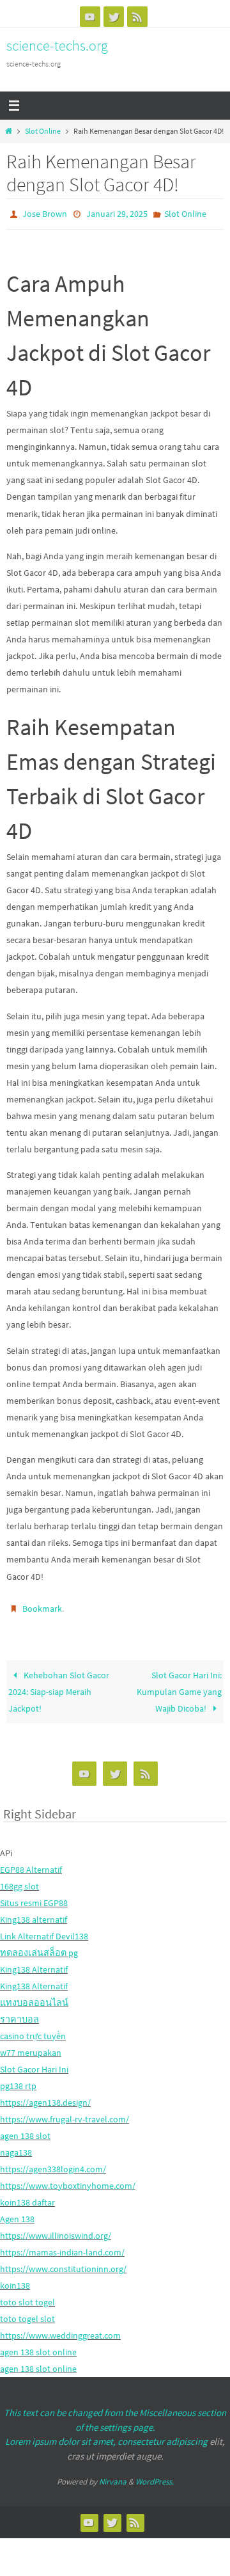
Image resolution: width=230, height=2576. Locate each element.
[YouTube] (90, 17)
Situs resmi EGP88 (34, 1896)
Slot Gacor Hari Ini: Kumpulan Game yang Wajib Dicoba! (179, 1685)
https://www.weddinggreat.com (60, 2330)
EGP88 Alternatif (31, 1863)
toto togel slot (27, 2313)
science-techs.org (57, 45)
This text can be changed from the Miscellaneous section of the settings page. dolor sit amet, (115, 2421)
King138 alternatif (34, 1913)
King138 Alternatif (34, 1964)
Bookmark (42, 1605)
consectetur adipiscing (163, 2436)
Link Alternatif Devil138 (44, 1930)
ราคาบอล (19, 2014)
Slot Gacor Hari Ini (34, 2063)
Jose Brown (45, 213)
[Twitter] (114, 17)
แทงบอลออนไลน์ (34, 1997)
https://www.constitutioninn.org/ (63, 2263)
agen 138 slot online (38, 2346)
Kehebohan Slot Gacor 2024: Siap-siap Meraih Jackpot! (58, 1685)
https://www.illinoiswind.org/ (56, 2230)
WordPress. (155, 2476)
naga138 (16, 2147)
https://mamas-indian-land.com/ (62, 2246)
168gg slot (19, 1880)
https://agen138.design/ (45, 2097)
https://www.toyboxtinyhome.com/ (68, 2180)
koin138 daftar (27, 2197)
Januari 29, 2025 (117, 213)
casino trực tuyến (33, 2030)
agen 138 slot (25, 2130)
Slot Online (43, 131)
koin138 (15, 2280)
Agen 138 (17, 2213)
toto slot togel (27, 2296)
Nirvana (113, 2476)
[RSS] (137, 17)
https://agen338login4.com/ (53, 2163)
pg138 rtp (18, 2080)
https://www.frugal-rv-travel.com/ (65, 2113)
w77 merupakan (31, 2047)
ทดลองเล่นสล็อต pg (39, 1947)
